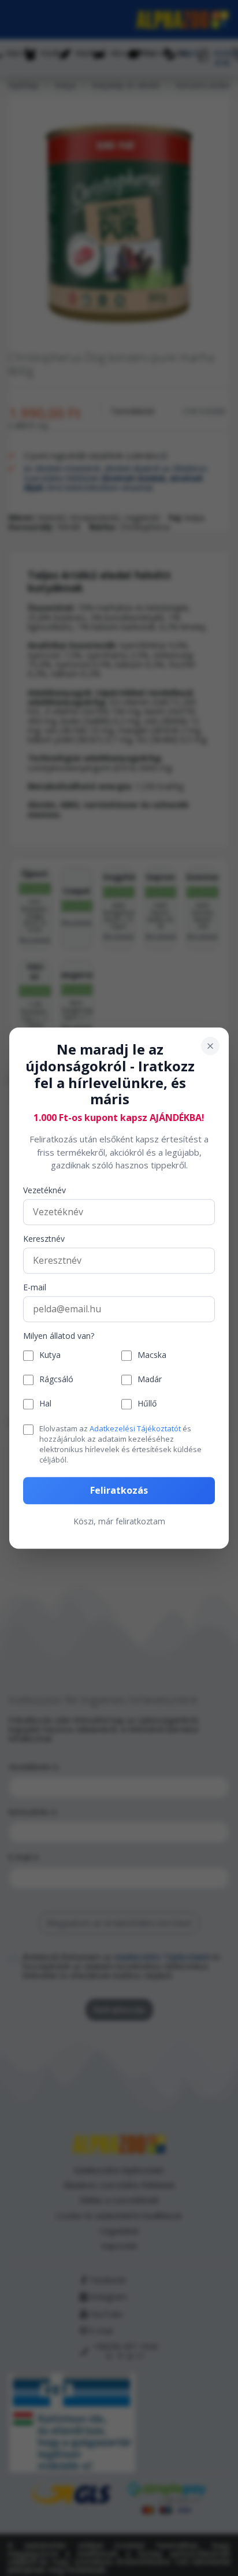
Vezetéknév (44, 1191)
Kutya (50, 1356)
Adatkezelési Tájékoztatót (135, 1428)
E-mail (35, 1288)
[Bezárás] (210, 1046)
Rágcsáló (56, 1380)
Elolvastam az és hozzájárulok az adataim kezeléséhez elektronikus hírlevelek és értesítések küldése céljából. (120, 1444)
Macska (152, 1356)
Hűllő (147, 1404)
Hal (45, 1404)
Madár (150, 1380)
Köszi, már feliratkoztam (119, 1521)
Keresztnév (44, 1239)
